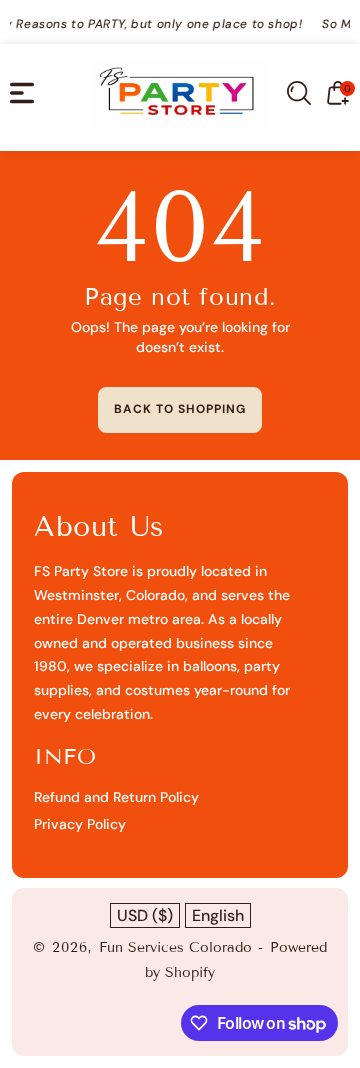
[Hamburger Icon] (22, 93)
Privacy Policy (80, 824)
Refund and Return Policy (116, 797)
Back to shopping (180, 409)
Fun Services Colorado (175, 947)
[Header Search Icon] (299, 93)
